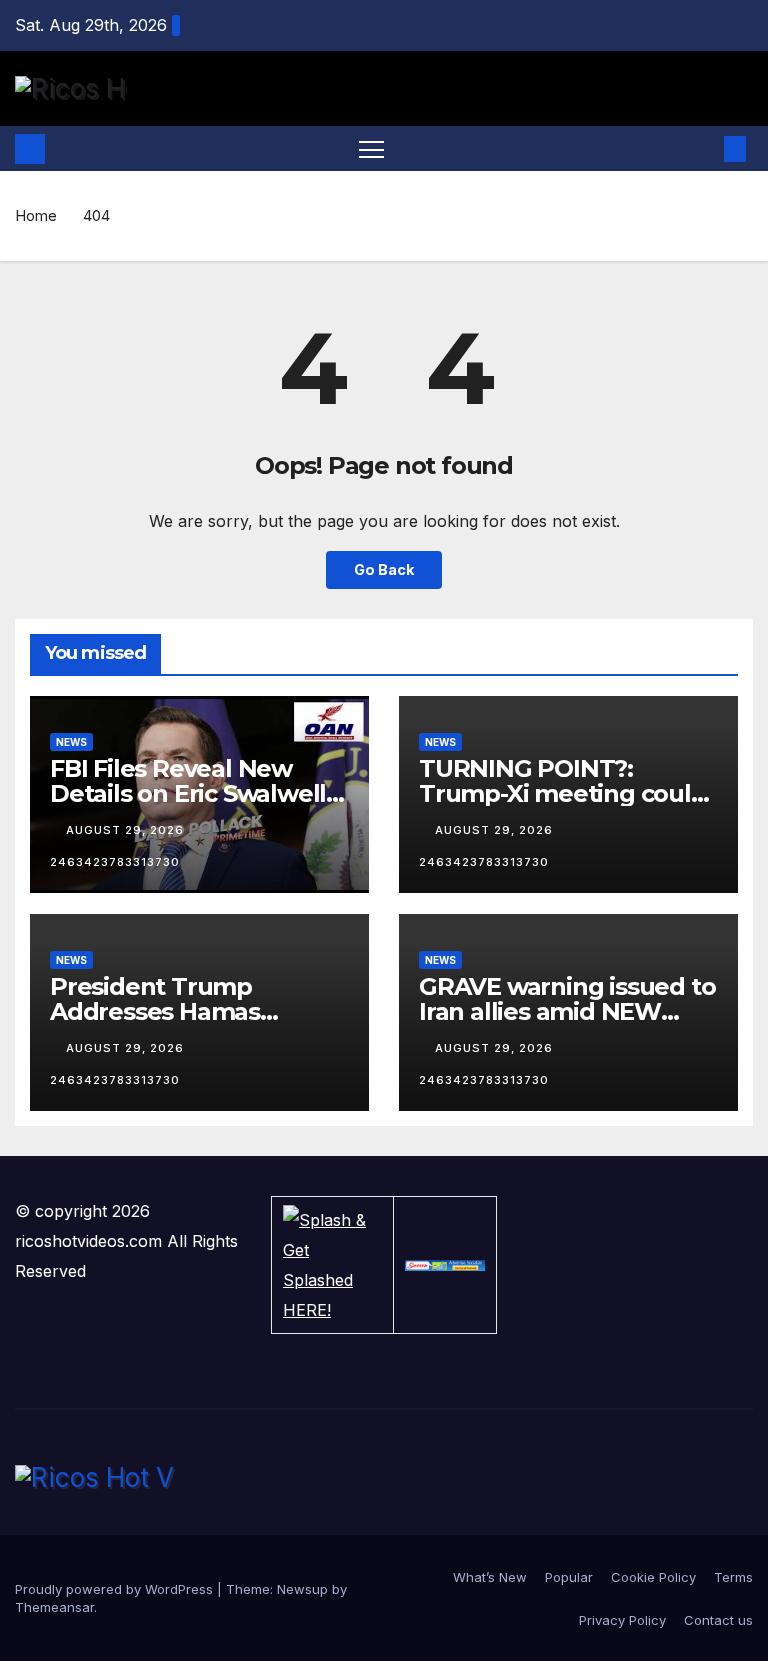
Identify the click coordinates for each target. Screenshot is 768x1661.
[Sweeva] (445, 1265)
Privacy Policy (622, 1620)
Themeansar (54, 1607)
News (71, 742)
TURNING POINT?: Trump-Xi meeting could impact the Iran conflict (563, 793)
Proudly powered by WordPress (116, 1589)
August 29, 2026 (127, 830)
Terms (733, 1577)
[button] (703, 149)
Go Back (384, 569)
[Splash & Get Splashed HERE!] (332, 1265)
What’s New (490, 1577)
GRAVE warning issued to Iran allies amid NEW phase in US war (567, 1011)
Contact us (718, 1620)
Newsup (302, 1589)
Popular (569, 1577)
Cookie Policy (653, 1577)
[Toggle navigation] (371, 148)
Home (36, 215)
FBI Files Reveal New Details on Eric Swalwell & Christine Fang (199, 793)
